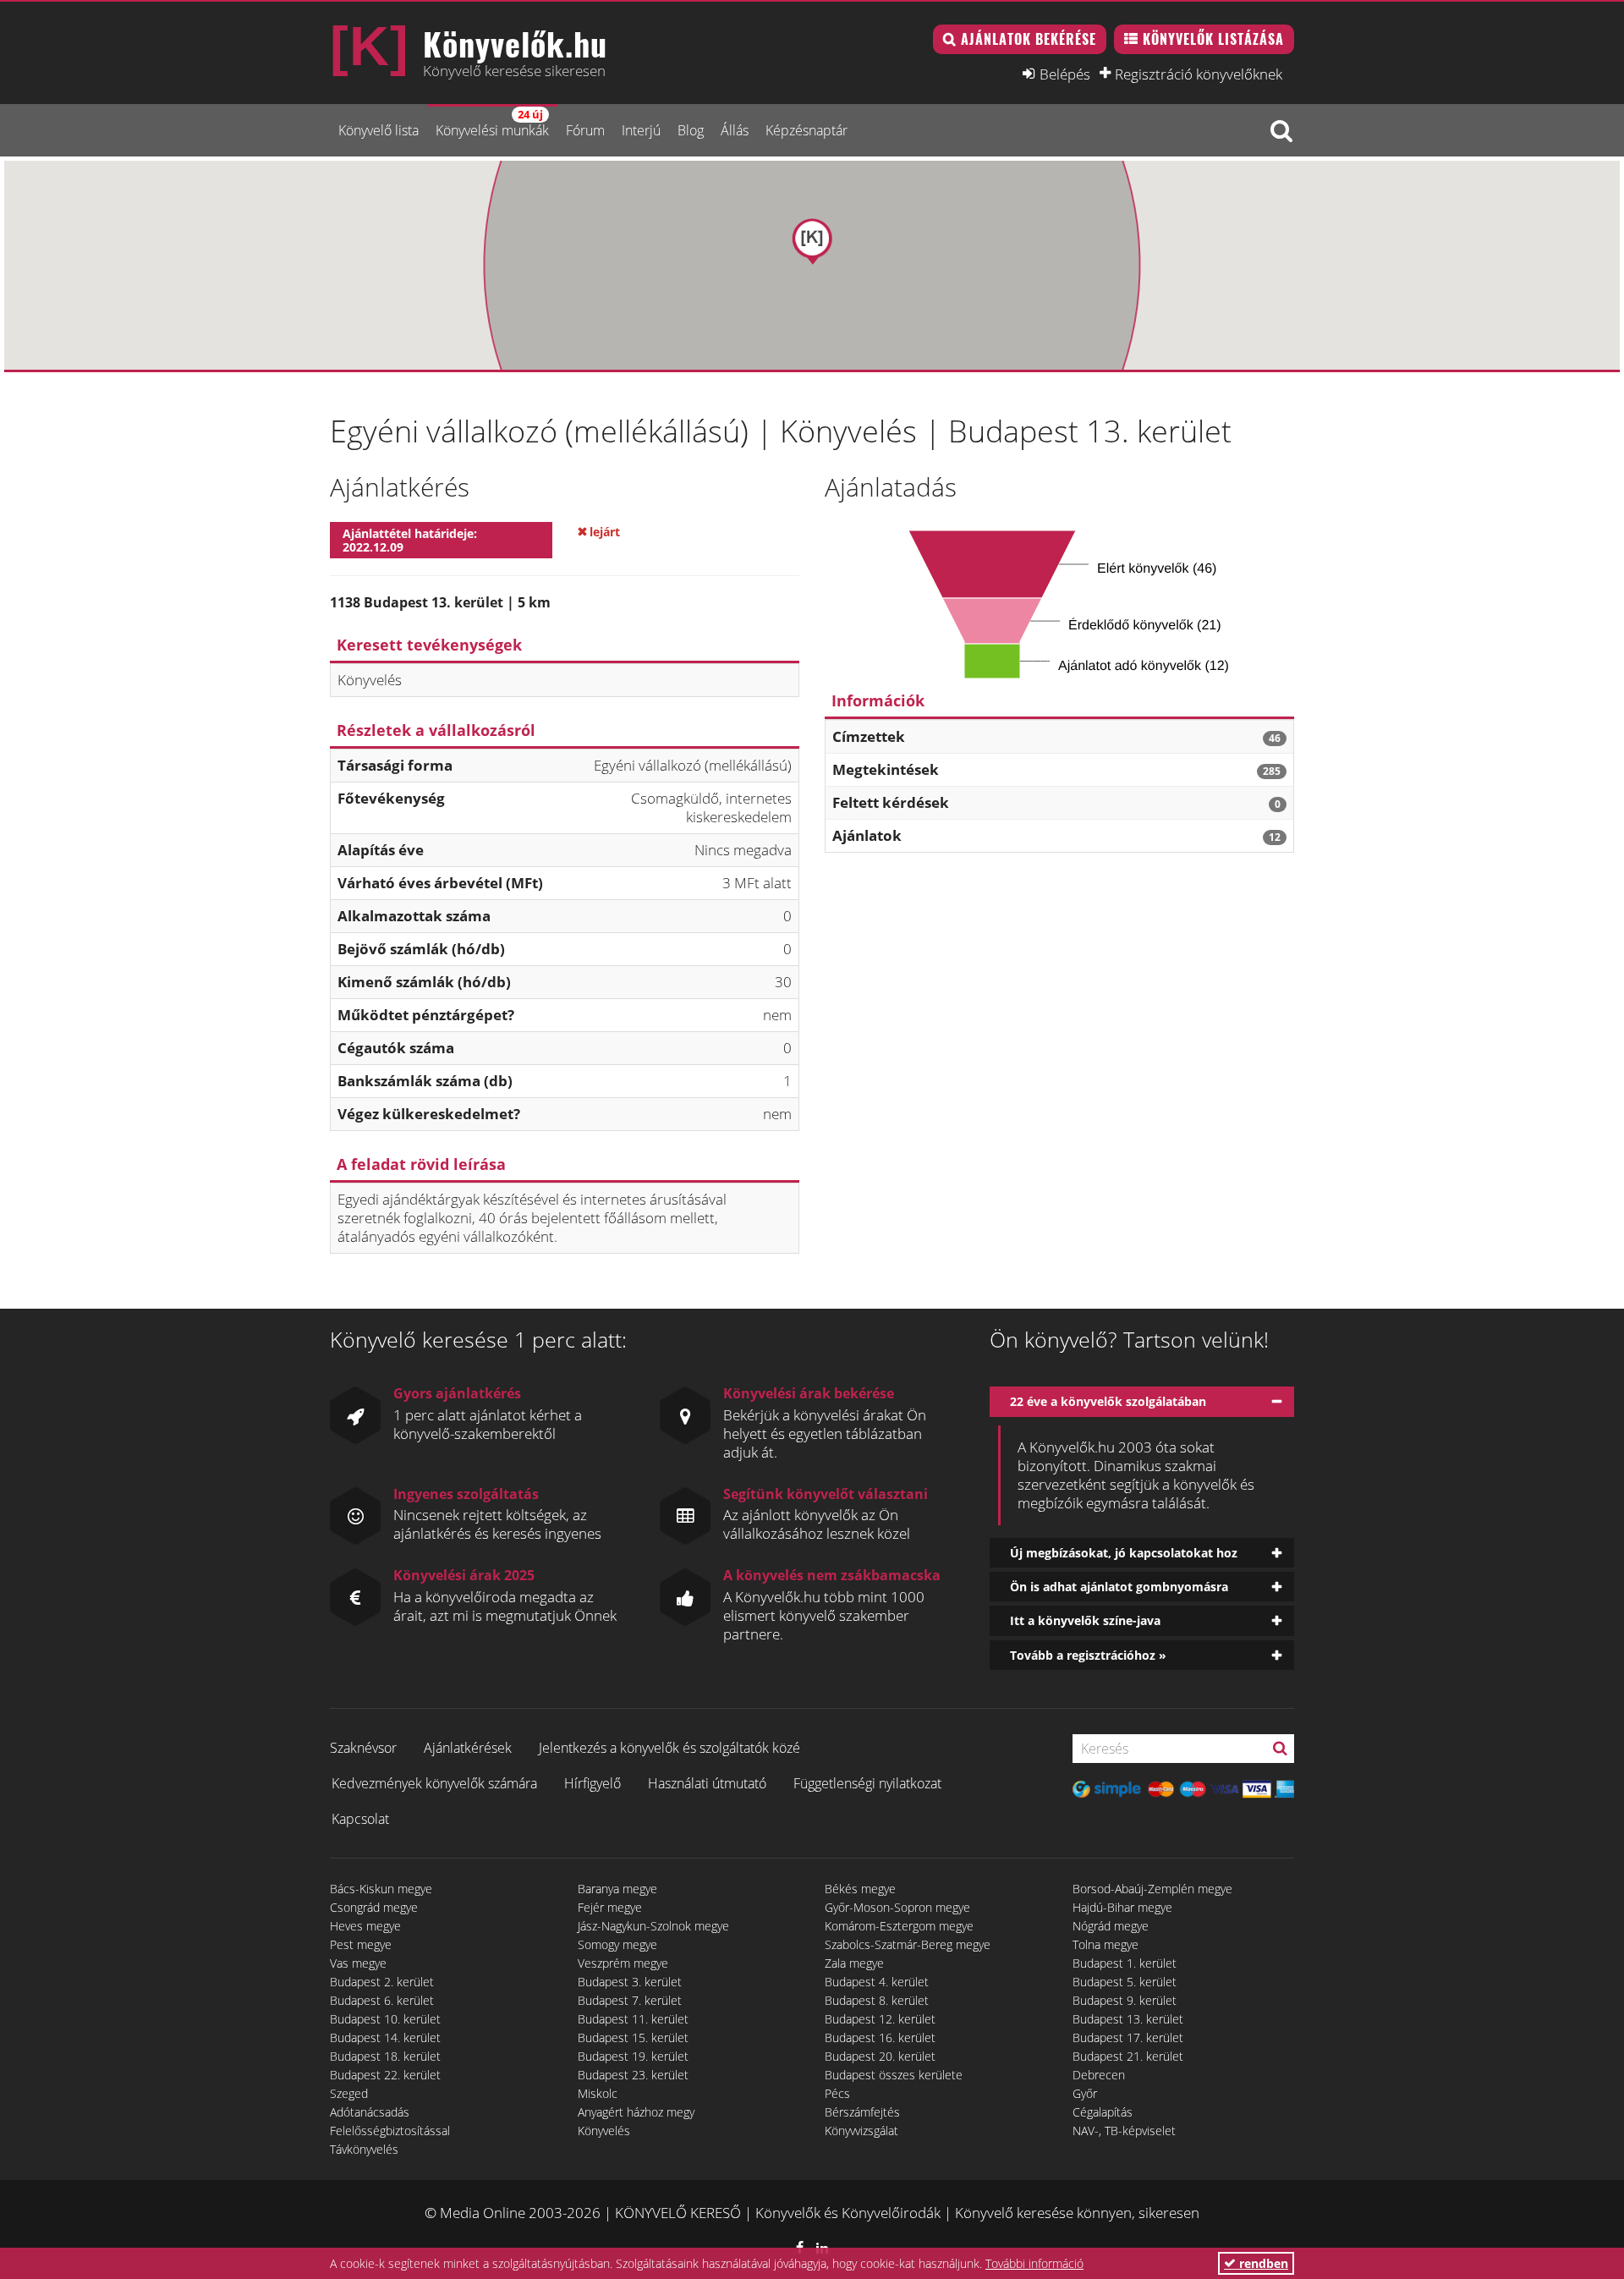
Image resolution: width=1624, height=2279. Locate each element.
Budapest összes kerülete (894, 2075)
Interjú (641, 130)
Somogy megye (617, 1944)
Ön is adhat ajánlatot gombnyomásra (1119, 1587)
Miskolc (598, 2093)
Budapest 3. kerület (630, 1982)
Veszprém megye (623, 1963)
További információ (1034, 2263)
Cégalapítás (1103, 2112)
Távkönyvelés (364, 2149)
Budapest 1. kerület (1125, 1963)
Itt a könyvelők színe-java (1085, 1620)
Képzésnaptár (807, 130)
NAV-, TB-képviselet (1124, 2131)
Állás (735, 130)
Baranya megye (617, 1889)
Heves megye (365, 1926)
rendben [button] (1262, 2263)
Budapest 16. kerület (880, 2037)
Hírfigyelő (593, 1783)
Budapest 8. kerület (877, 2000)
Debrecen (1099, 2075)
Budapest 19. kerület (633, 2056)
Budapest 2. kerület (382, 1982)
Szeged (349, 2093)
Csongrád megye (374, 1907)
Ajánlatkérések (468, 1748)
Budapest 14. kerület (385, 2037)
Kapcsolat (360, 1819)
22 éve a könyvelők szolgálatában (1108, 1401)
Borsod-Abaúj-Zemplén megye (1152, 1889)
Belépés (1065, 74)
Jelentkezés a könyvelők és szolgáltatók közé (669, 1748)
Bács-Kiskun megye (381, 1889)
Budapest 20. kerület (880, 2056)
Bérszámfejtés (862, 2112)
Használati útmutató (707, 1783)
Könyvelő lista (379, 130)
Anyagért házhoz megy (636, 2112)
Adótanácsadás (370, 2112)
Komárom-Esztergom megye (899, 1926)
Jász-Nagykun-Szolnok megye (653, 1926)
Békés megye (860, 1889)
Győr (1085, 2093)
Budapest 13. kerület (1128, 2019)
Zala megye (854, 1963)
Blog (691, 130)
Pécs (837, 2093)
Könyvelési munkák (492, 123)
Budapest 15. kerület (633, 2037)
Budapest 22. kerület (385, 2075)
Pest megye (361, 1944)
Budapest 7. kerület (630, 2000)
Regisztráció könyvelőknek (1199, 74)
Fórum (585, 130)
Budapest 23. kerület (633, 2075)
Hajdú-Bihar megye (1122, 1907)
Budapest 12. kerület (880, 2019)
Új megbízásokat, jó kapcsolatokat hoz (1124, 1553)
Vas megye (358, 1963)
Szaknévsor (363, 1748)
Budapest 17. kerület (1128, 2037)
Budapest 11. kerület (633, 2019)
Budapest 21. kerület (1128, 2056)
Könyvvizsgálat (861, 2131)
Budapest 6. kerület (382, 2000)
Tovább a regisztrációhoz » (1088, 1655)
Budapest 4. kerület (877, 1982)
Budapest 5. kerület (1125, 1982)
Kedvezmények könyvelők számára (434, 1783)
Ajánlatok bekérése (1029, 39)
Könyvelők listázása (1213, 39)
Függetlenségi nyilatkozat (867, 1783)
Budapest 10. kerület (385, 2019)
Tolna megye (1106, 1944)
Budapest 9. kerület (1125, 2000)
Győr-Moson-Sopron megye (897, 1907)
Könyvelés (604, 2131)
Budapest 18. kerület (385, 2056)
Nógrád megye (1111, 1926)
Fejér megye (610, 1907)
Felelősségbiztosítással (390, 2131)
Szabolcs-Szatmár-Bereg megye (908, 1944)
